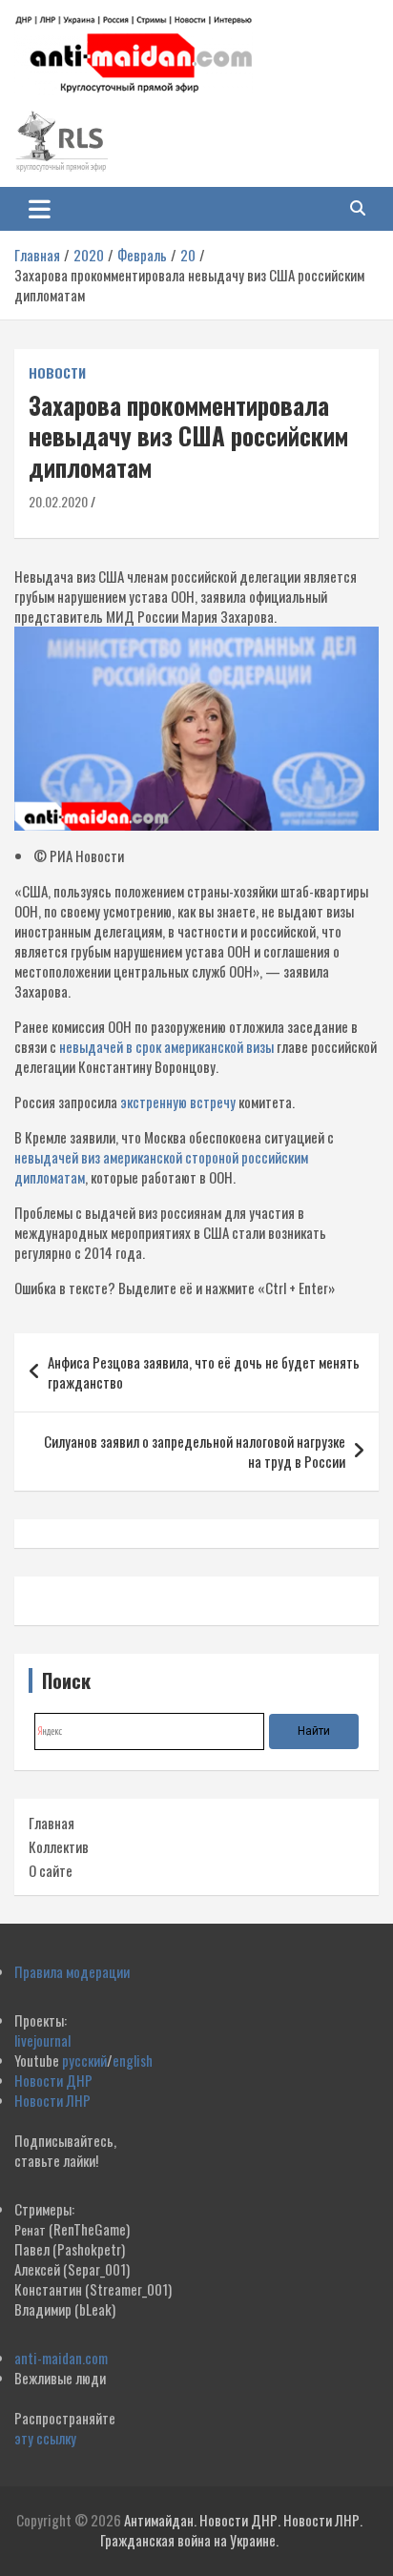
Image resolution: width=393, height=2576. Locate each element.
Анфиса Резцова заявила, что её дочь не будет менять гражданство (204, 1372)
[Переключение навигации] (40, 209)
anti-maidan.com (61, 2358)
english (133, 2060)
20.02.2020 (58, 501)
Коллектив (59, 1846)
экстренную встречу (178, 1102)
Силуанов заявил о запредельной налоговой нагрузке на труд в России (195, 1451)
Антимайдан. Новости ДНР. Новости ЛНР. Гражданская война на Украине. (231, 2530)
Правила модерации (72, 1971)
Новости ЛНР (52, 2100)
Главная (52, 1823)
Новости (57, 373)
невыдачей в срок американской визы (166, 1046)
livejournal (42, 2040)
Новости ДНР (53, 2080)
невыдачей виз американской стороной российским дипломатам (161, 1167)
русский (84, 2060)
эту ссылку (45, 2438)
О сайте (51, 1870)
